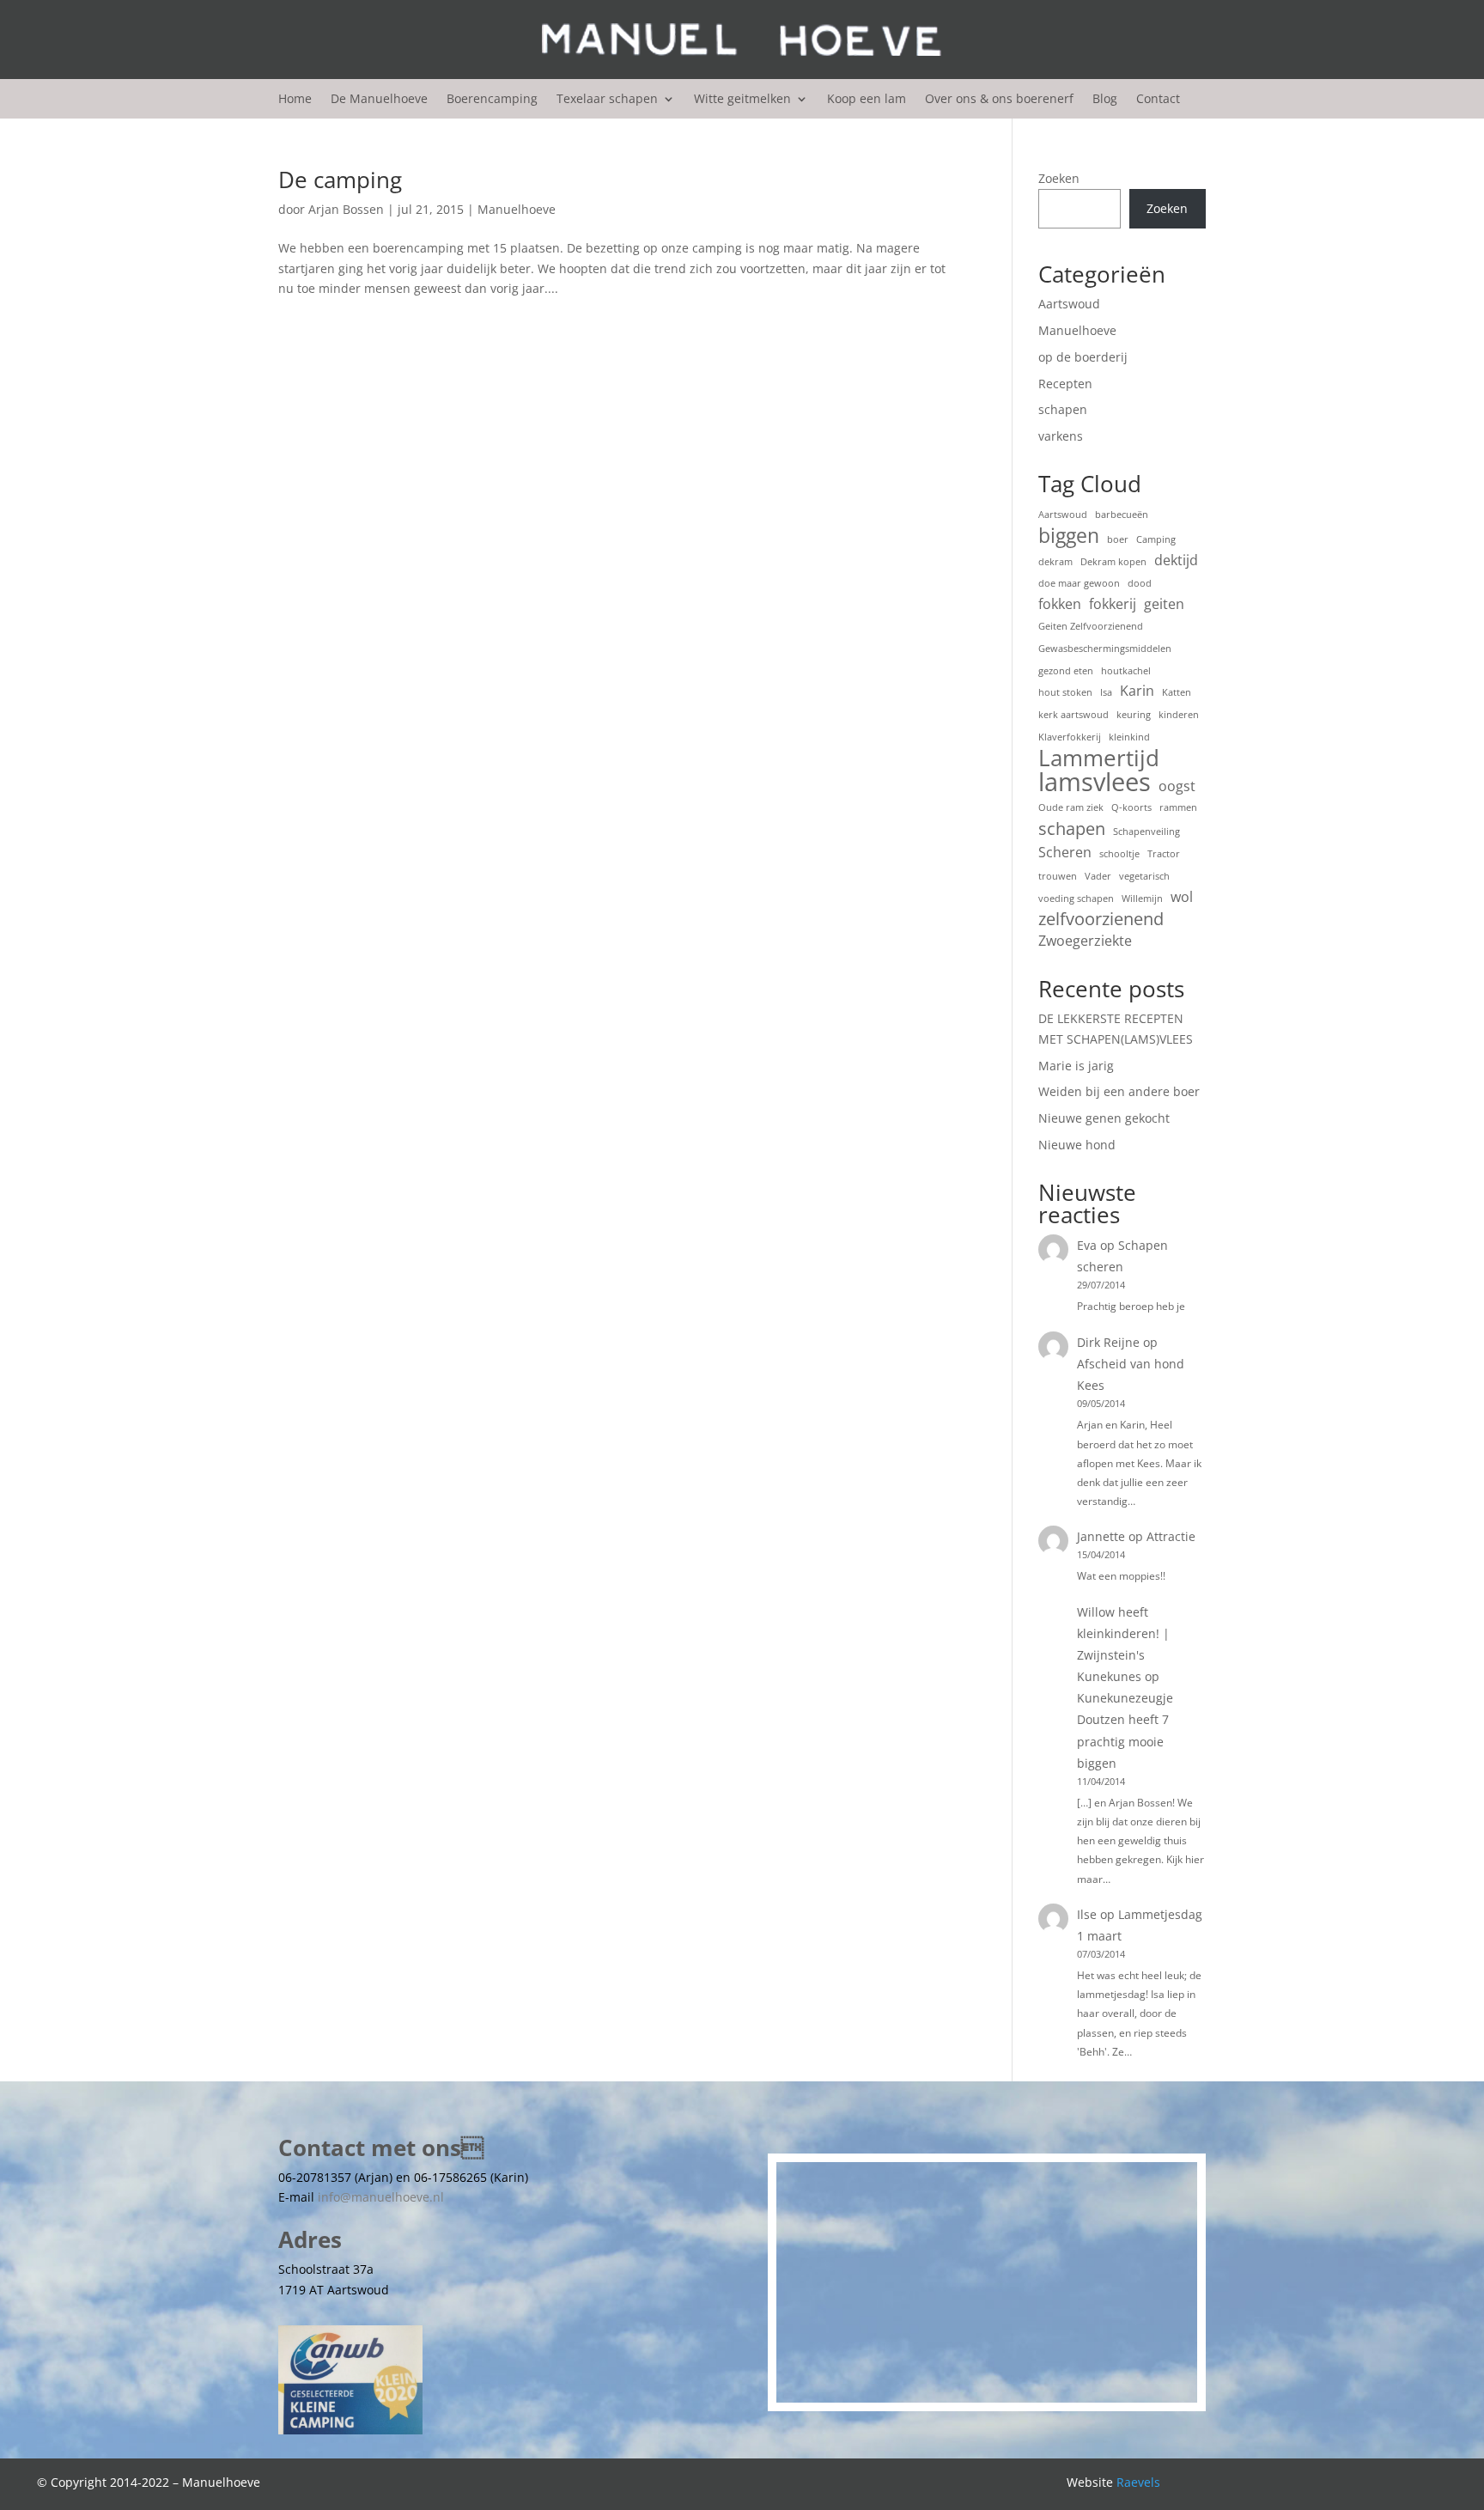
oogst (1177, 786)
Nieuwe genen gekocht (1104, 1118)
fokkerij (1113, 604)
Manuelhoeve (517, 209)
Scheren (1065, 852)
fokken (1060, 604)
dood (1140, 583)
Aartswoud (1069, 304)
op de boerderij (1083, 357)
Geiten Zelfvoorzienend (1091, 626)
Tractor (1164, 854)
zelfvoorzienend (1101, 919)
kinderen (1179, 715)
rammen (1178, 807)
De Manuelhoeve (379, 100)
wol (1182, 897)
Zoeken (1059, 178)
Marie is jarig (1076, 1066)
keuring (1134, 715)
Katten (1177, 692)
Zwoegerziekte (1085, 941)
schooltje (1119, 854)
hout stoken (1065, 692)
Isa (1106, 692)
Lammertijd (1099, 758)
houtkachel (1126, 671)
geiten (1164, 604)
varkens (1061, 436)
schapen (1063, 409)
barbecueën (1122, 515)
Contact (1158, 100)
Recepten (1065, 384)
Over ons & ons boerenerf (999, 100)
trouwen (1058, 876)
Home (295, 100)
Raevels (1138, 2482)
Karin (1137, 691)
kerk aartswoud (1073, 715)
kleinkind (1129, 737)
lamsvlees (1095, 783)
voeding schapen (1076, 899)
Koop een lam (867, 100)
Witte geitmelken (742, 100)
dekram (1055, 562)
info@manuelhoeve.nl (381, 2197)
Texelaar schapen (607, 100)
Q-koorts (1131, 807)
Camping (1156, 539)
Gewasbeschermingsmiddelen (1105, 649)
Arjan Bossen (346, 209)
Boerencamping (492, 100)
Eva (1087, 1245)
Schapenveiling (1146, 832)
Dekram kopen (1113, 562)
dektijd (1176, 560)
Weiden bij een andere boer (1119, 1091)
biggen (1069, 536)
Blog (1105, 100)
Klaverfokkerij (1070, 737)
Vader (1098, 876)
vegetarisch (1144, 876)
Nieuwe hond (1077, 1145)
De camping (340, 180)
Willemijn (1142, 899)
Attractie (1171, 1536)
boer (1118, 539)
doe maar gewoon (1079, 583)
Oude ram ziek (1071, 807)
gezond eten (1066, 671)
